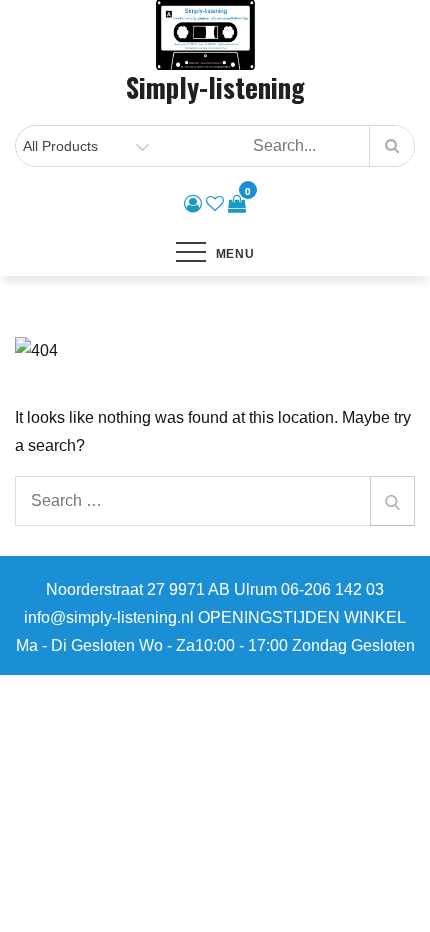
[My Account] (193, 204)
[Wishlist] (215, 204)
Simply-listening (215, 87)
